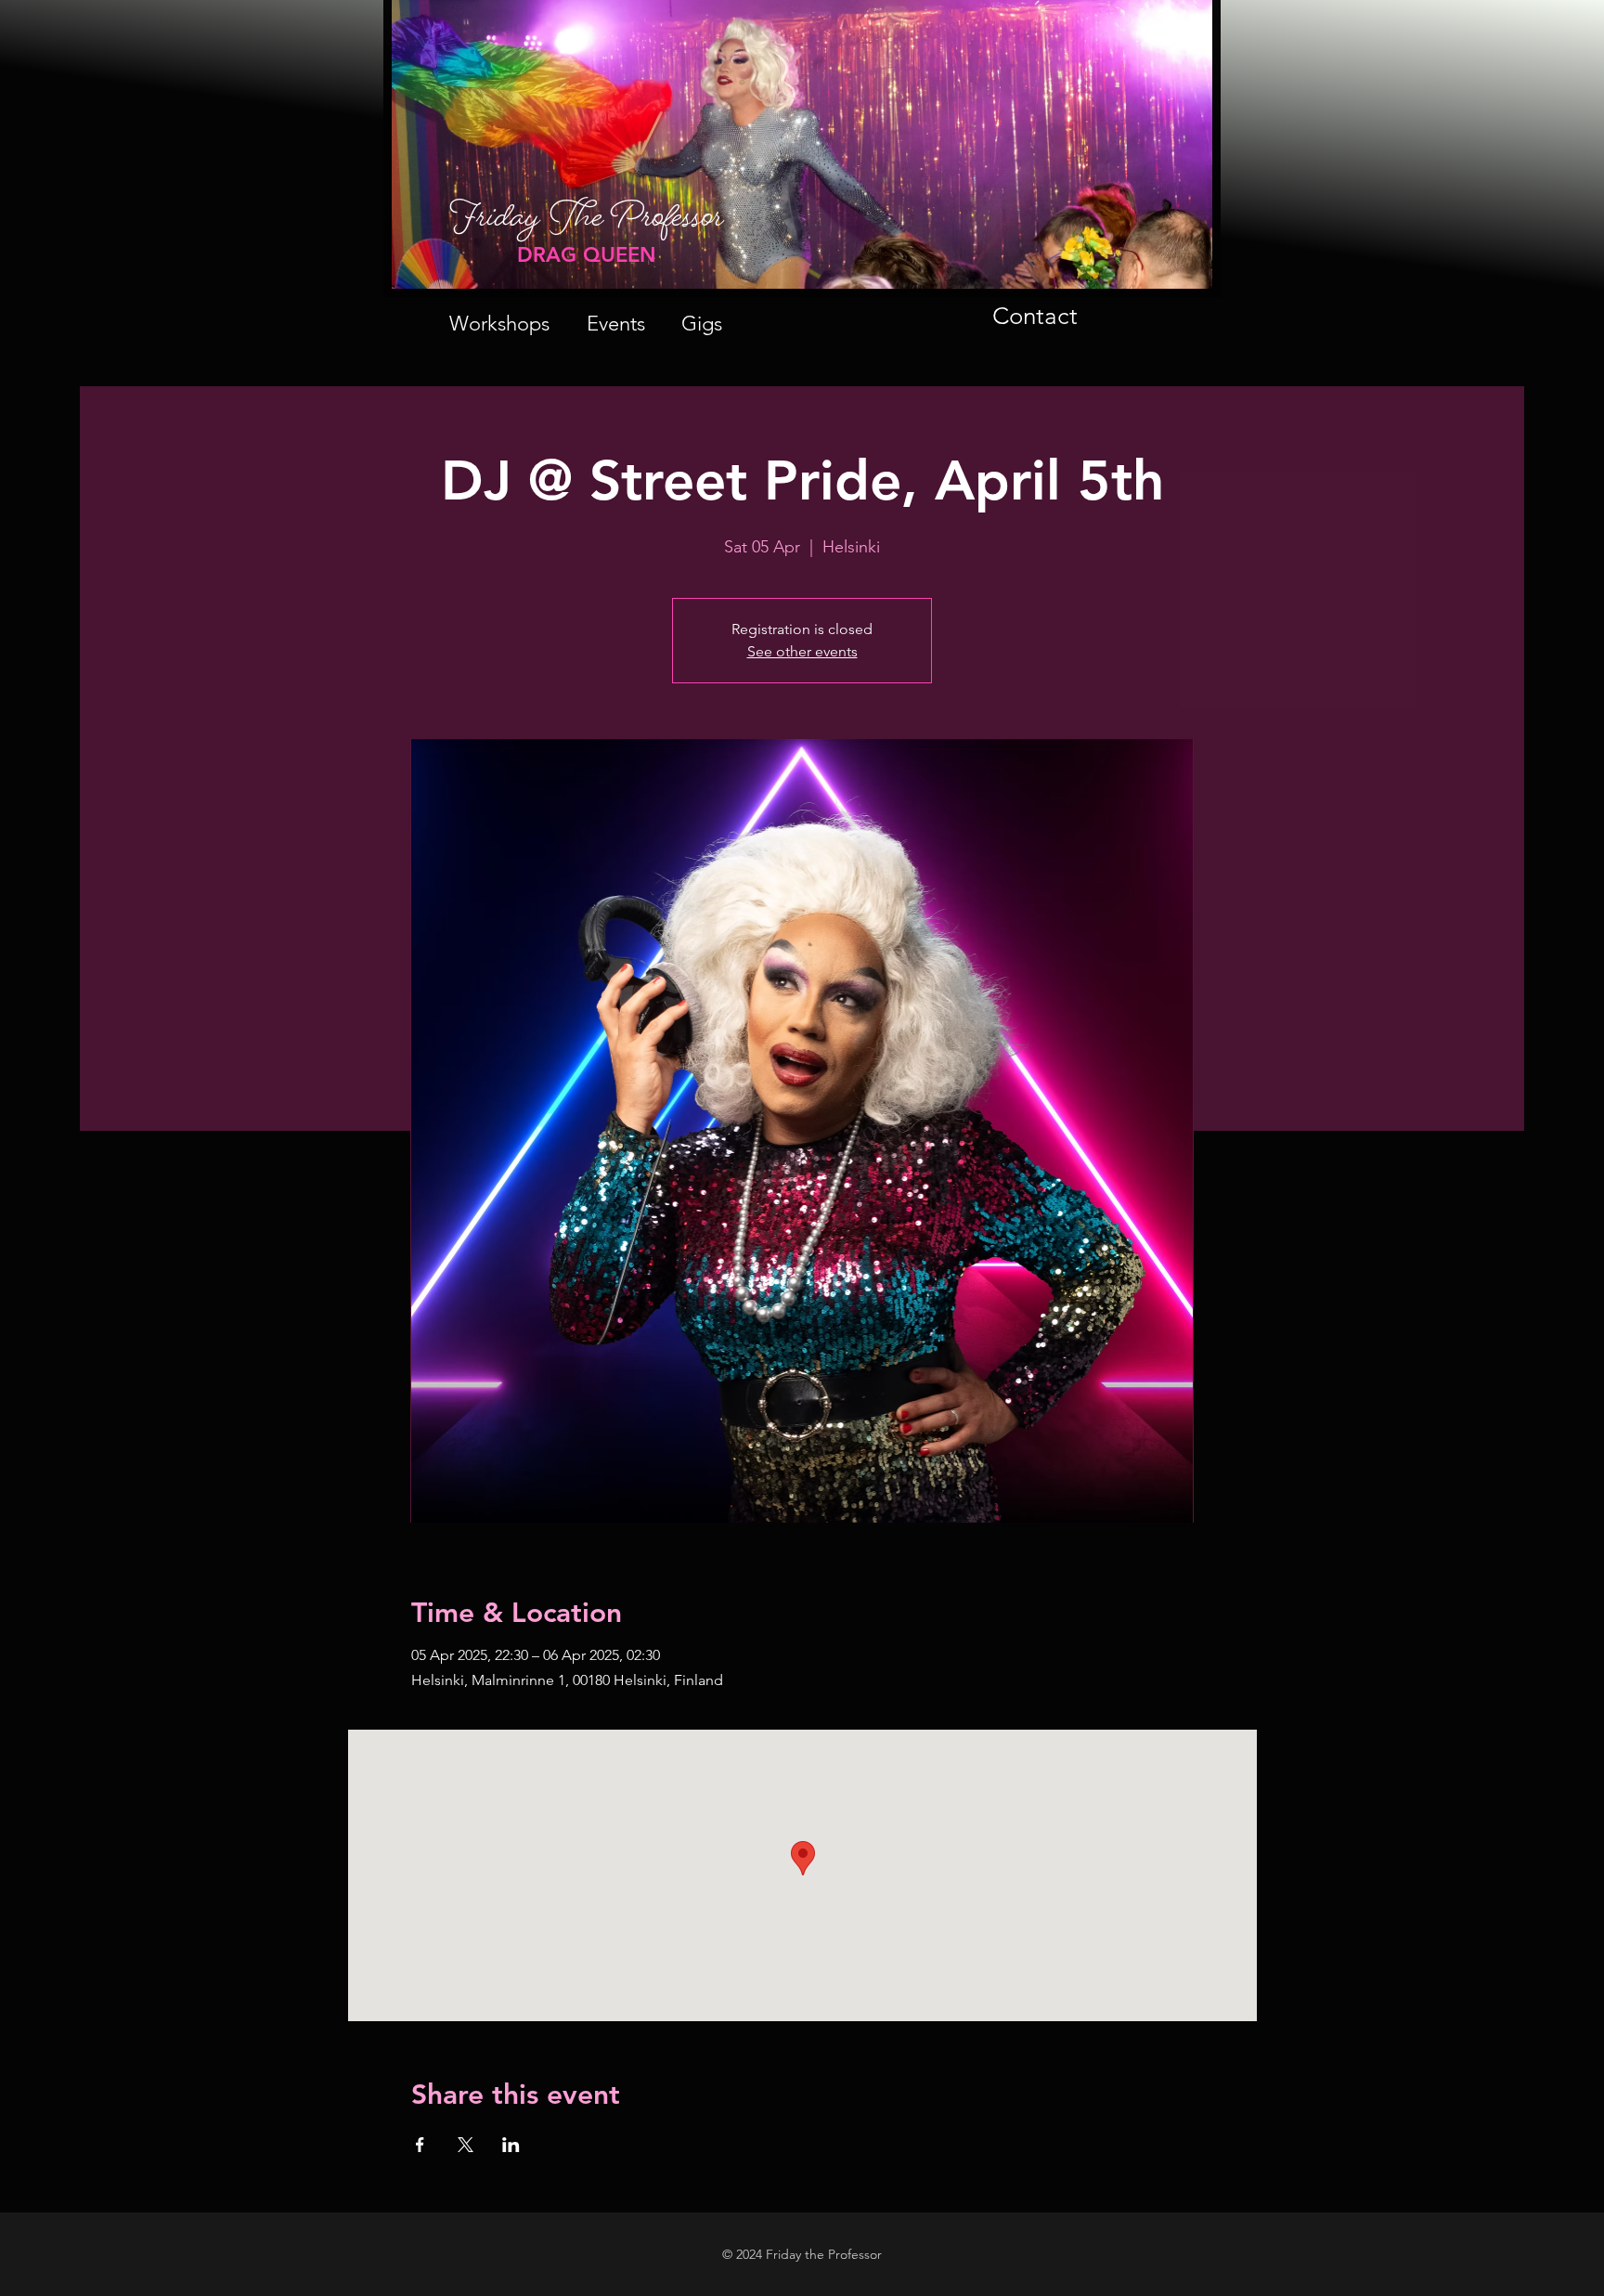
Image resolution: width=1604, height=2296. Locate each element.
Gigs (702, 324)
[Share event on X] (466, 2145)
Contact (1035, 316)
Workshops (499, 324)
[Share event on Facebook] (420, 2145)
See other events (802, 651)
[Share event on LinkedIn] (511, 2145)
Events (616, 324)
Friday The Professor (587, 226)
